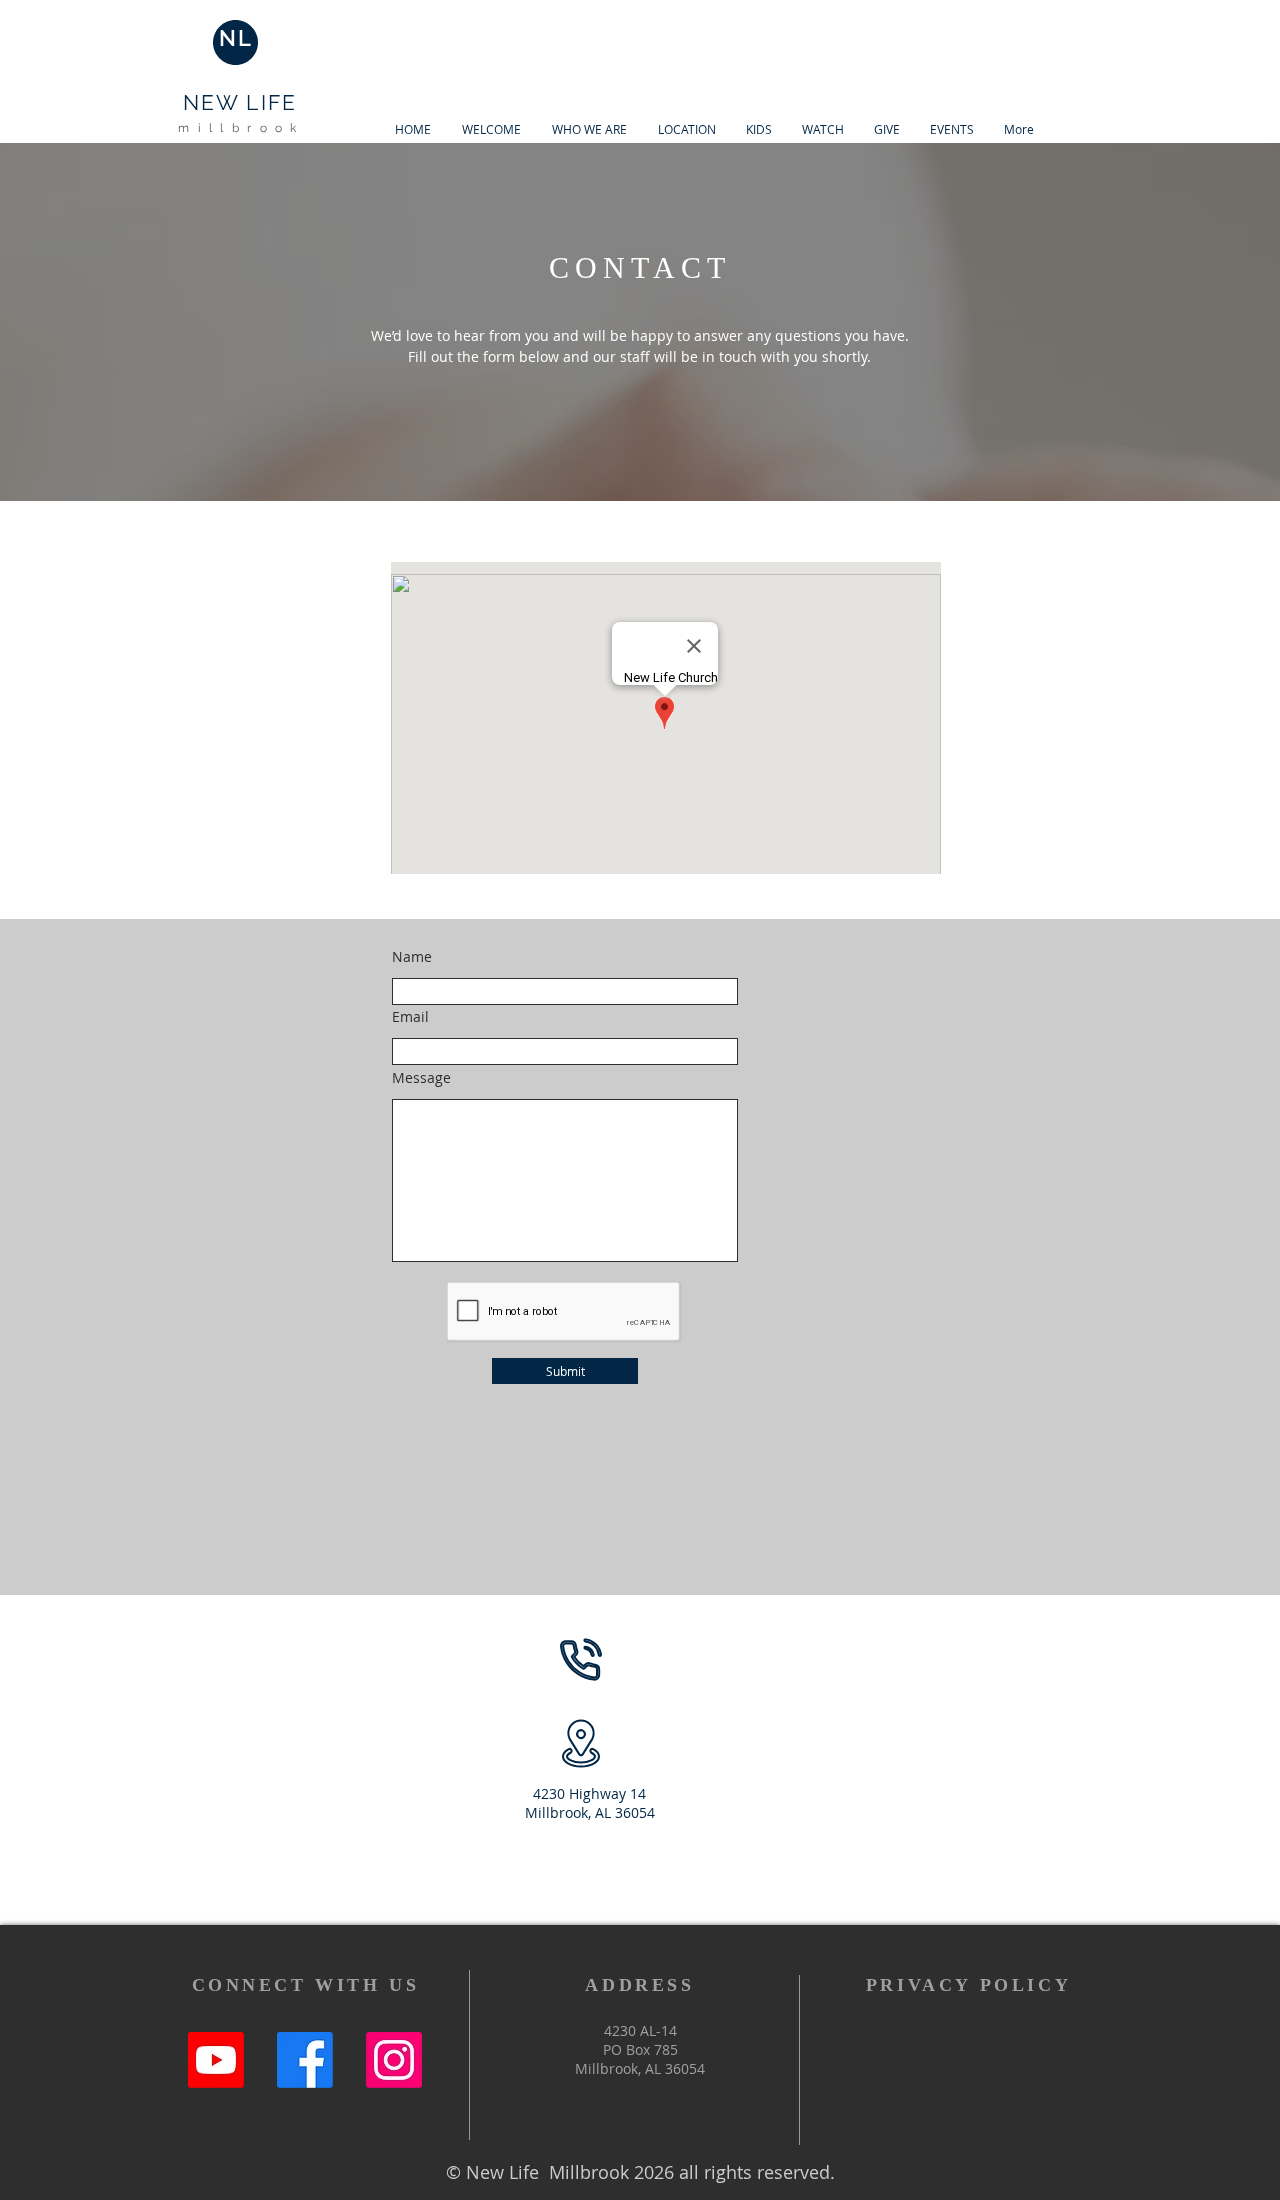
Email (410, 1017)
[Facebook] (305, 2060)
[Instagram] (394, 2060)
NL (236, 38)
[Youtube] (216, 2060)
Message (421, 1078)
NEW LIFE (240, 102)
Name (412, 957)
